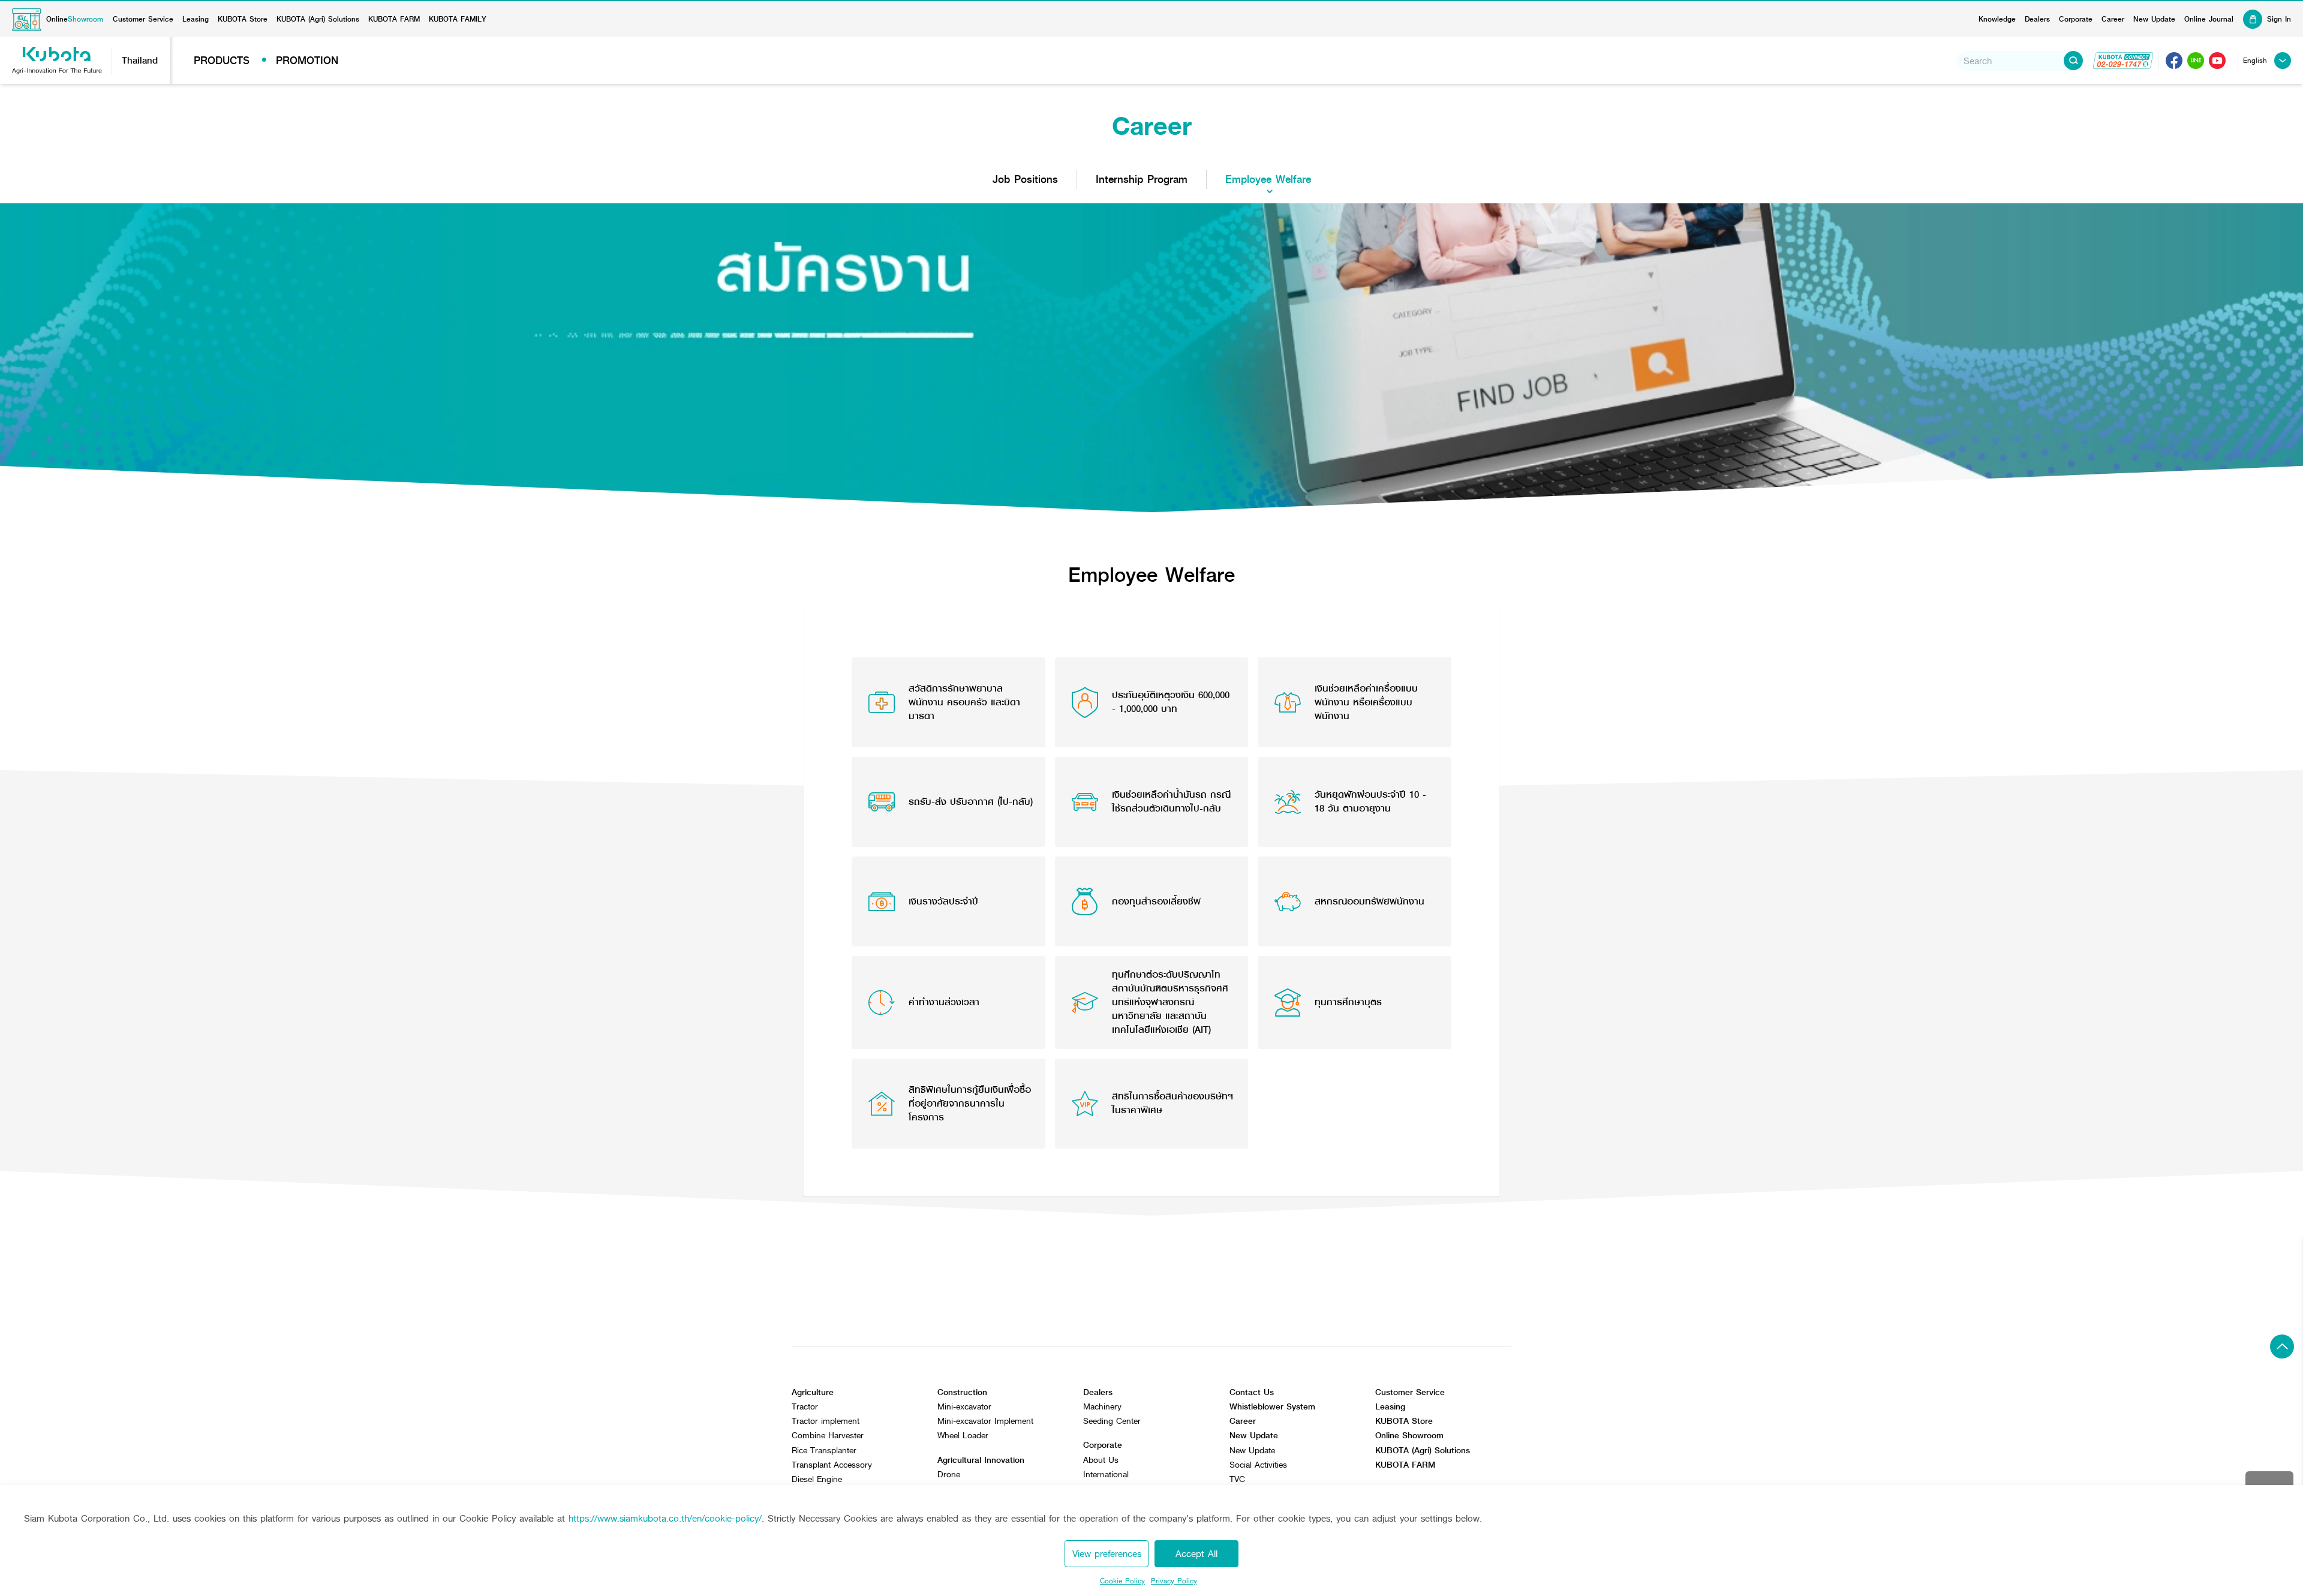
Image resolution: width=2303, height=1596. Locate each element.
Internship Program (1142, 179)
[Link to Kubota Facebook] (2174, 61)
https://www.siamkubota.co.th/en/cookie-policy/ (665, 1518)
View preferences (1107, 1554)
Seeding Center (1112, 1421)
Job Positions (1025, 179)
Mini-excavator (964, 1407)
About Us (1101, 1460)
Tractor (805, 1407)
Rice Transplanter (824, 1451)
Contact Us (1252, 1392)
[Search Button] (2073, 61)
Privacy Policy (1174, 1581)
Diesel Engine (817, 1479)
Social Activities (1258, 1465)
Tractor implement (826, 1421)
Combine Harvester (828, 1436)
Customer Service (143, 19)
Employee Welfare (1268, 179)
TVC (1237, 1479)
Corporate (2076, 19)
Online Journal (2209, 19)
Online (75, 19)
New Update (2154, 19)
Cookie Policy (1122, 1581)
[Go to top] (2282, 1346)
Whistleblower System (1272, 1407)
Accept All (1196, 1554)
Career (2113, 19)
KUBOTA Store (243, 19)
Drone (949, 1475)
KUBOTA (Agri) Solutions (318, 19)
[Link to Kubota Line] (2196, 61)
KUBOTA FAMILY (458, 19)
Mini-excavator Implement (985, 1421)
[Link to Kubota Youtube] (2217, 61)
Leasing (196, 19)
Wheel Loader (963, 1436)
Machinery (1102, 1407)
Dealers (2037, 19)
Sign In (2279, 19)
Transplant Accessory (832, 1465)
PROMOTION (307, 61)
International (1106, 1475)
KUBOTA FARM (394, 19)
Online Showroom (1409, 1436)
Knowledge (1997, 19)
